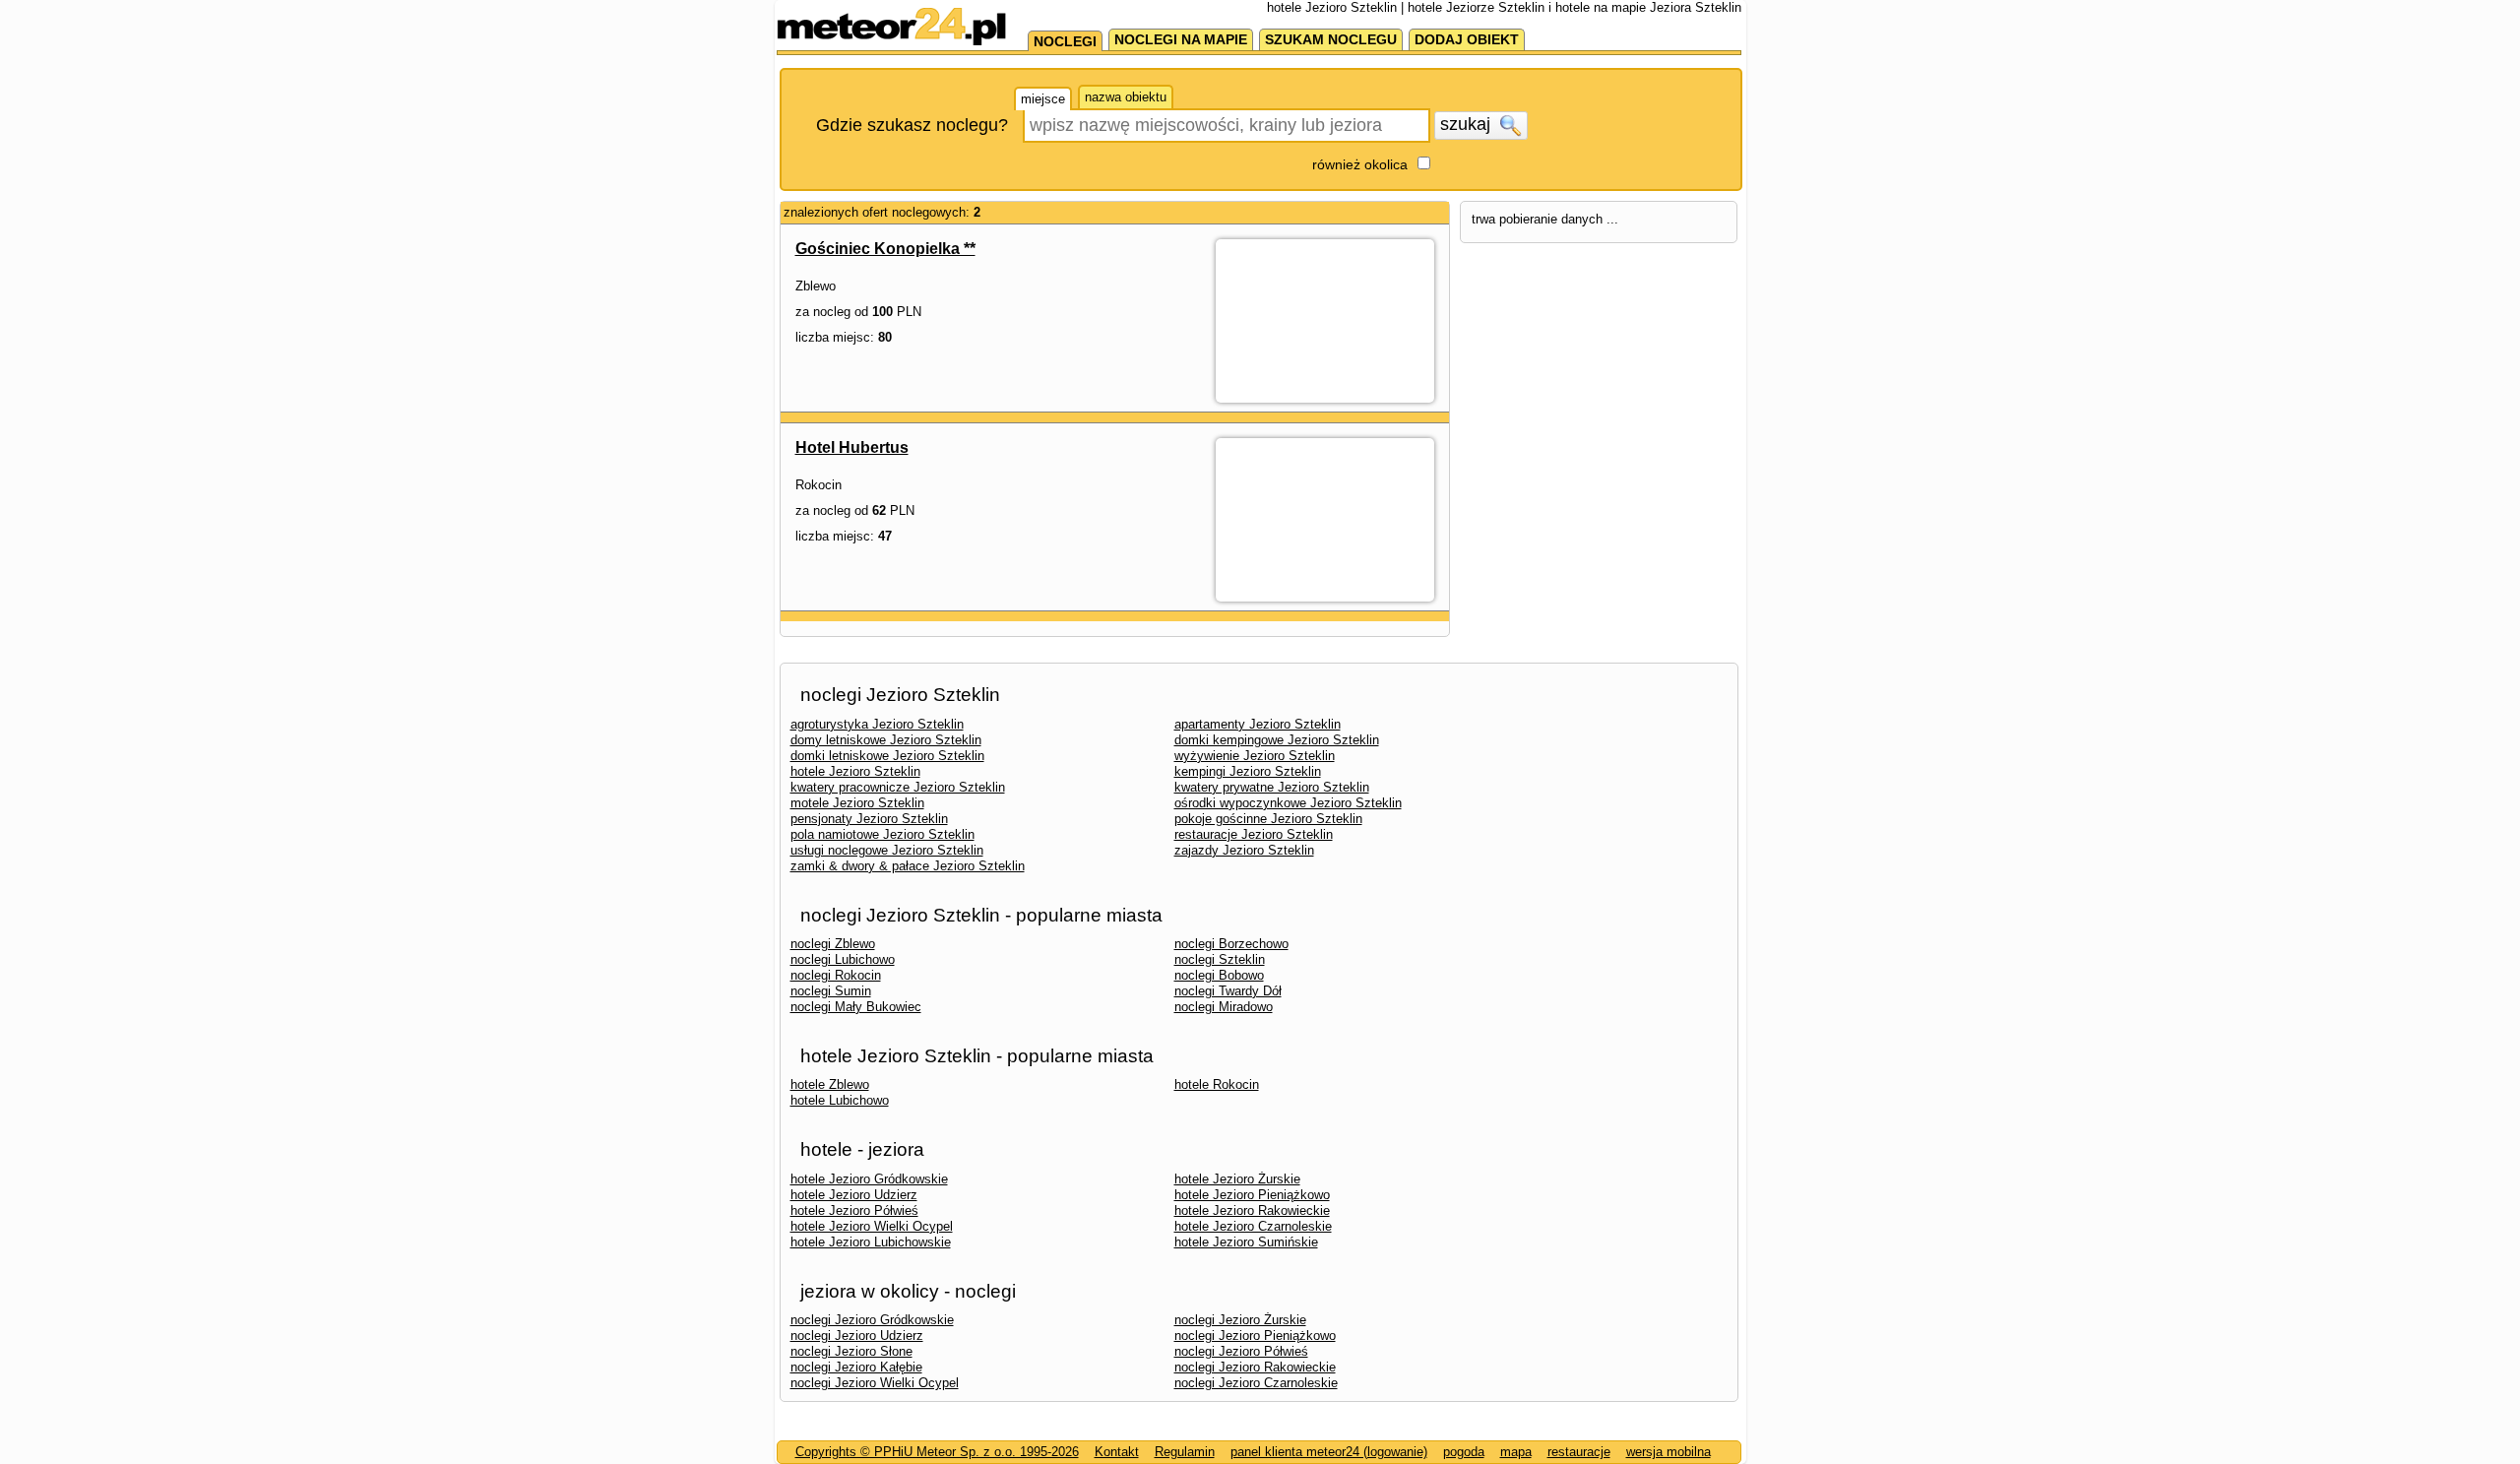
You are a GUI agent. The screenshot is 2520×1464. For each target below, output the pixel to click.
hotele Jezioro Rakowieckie (1252, 1210)
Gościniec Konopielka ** (885, 249)
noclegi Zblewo (833, 944)
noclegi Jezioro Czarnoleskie (1256, 1383)
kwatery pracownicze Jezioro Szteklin (898, 787)
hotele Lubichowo (840, 1100)
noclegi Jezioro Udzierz (857, 1336)
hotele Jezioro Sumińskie (1246, 1242)
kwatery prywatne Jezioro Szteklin (1272, 787)
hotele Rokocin (1217, 1084)
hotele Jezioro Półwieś (854, 1210)
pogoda (1464, 1452)
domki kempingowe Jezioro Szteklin (1277, 740)
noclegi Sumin (831, 991)
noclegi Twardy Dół (1228, 991)
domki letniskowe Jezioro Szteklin (887, 756)
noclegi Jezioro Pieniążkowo (1255, 1336)
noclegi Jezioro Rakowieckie (1255, 1367)
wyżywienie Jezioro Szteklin (1255, 756)
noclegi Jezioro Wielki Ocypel (875, 1383)
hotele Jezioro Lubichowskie (871, 1242)
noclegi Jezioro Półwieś (1241, 1351)
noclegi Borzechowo (1231, 944)
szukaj (1468, 124)
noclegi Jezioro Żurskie (1240, 1320)
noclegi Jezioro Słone (851, 1351)
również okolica (1360, 164)
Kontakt (1117, 1452)
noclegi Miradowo (1224, 1007)
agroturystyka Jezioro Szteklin (877, 724)
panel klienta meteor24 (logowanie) (1329, 1452)
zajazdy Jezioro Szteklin (1244, 850)
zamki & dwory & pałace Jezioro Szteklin (908, 866)
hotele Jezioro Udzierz (854, 1195)
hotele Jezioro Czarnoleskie (1253, 1226)
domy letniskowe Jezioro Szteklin (886, 740)
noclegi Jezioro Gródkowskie (872, 1320)
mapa (1516, 1452)
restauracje (1579, 1452)
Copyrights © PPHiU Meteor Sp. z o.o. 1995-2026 (937, 1452)
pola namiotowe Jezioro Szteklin (882, 834)
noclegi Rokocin (836, 975)
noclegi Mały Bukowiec (856, 1007)
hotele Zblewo (830, 1084)
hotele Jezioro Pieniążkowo (1252, 1195)
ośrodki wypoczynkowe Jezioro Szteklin (1288, 803)
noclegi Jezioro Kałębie (856, 1367)
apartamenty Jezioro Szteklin (1258, 724)
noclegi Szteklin (1220, 959)
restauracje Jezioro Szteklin (1254, 834)
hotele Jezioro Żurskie (1237, 1179)
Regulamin (1185, 1452)
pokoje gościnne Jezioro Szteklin (1268, 819)
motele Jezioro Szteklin (857, 803)
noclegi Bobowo (1219, 975)
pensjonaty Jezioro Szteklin (869, 819)
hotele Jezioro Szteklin (855, 771)
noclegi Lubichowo (843, 959)
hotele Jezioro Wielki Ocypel (872, 1226)
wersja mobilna (1669, 1452)
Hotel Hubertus (852, 447)
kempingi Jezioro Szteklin (1248, 771)
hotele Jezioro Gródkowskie (869, 1179)
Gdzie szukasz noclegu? (912, 125)
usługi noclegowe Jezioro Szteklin (887, 850)
